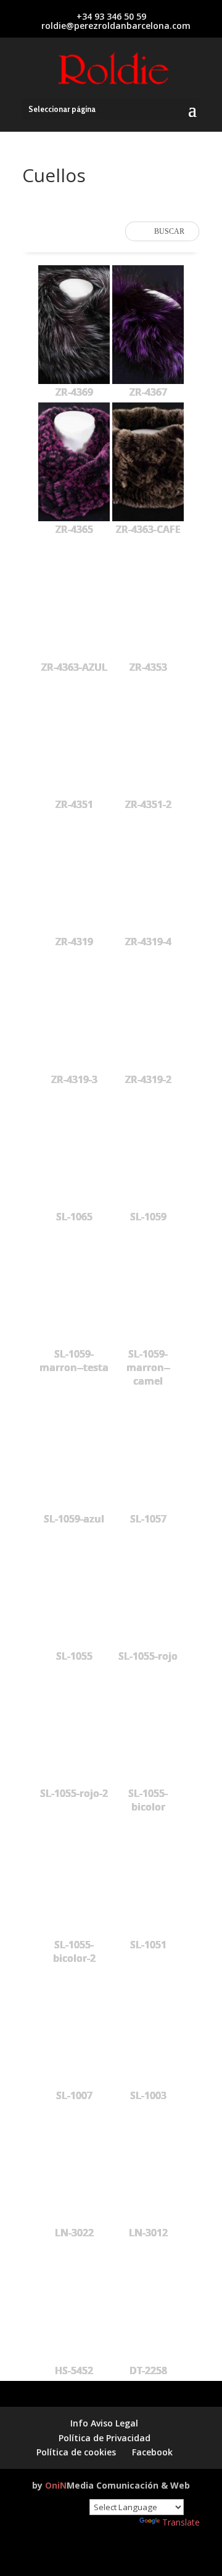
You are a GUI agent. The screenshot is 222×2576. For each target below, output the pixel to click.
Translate (181, 2522)
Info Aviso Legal (104, 2423)
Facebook (152, 2452)
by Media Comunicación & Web (111, 2485)
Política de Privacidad (105, 2438)
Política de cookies (76, 2452)
